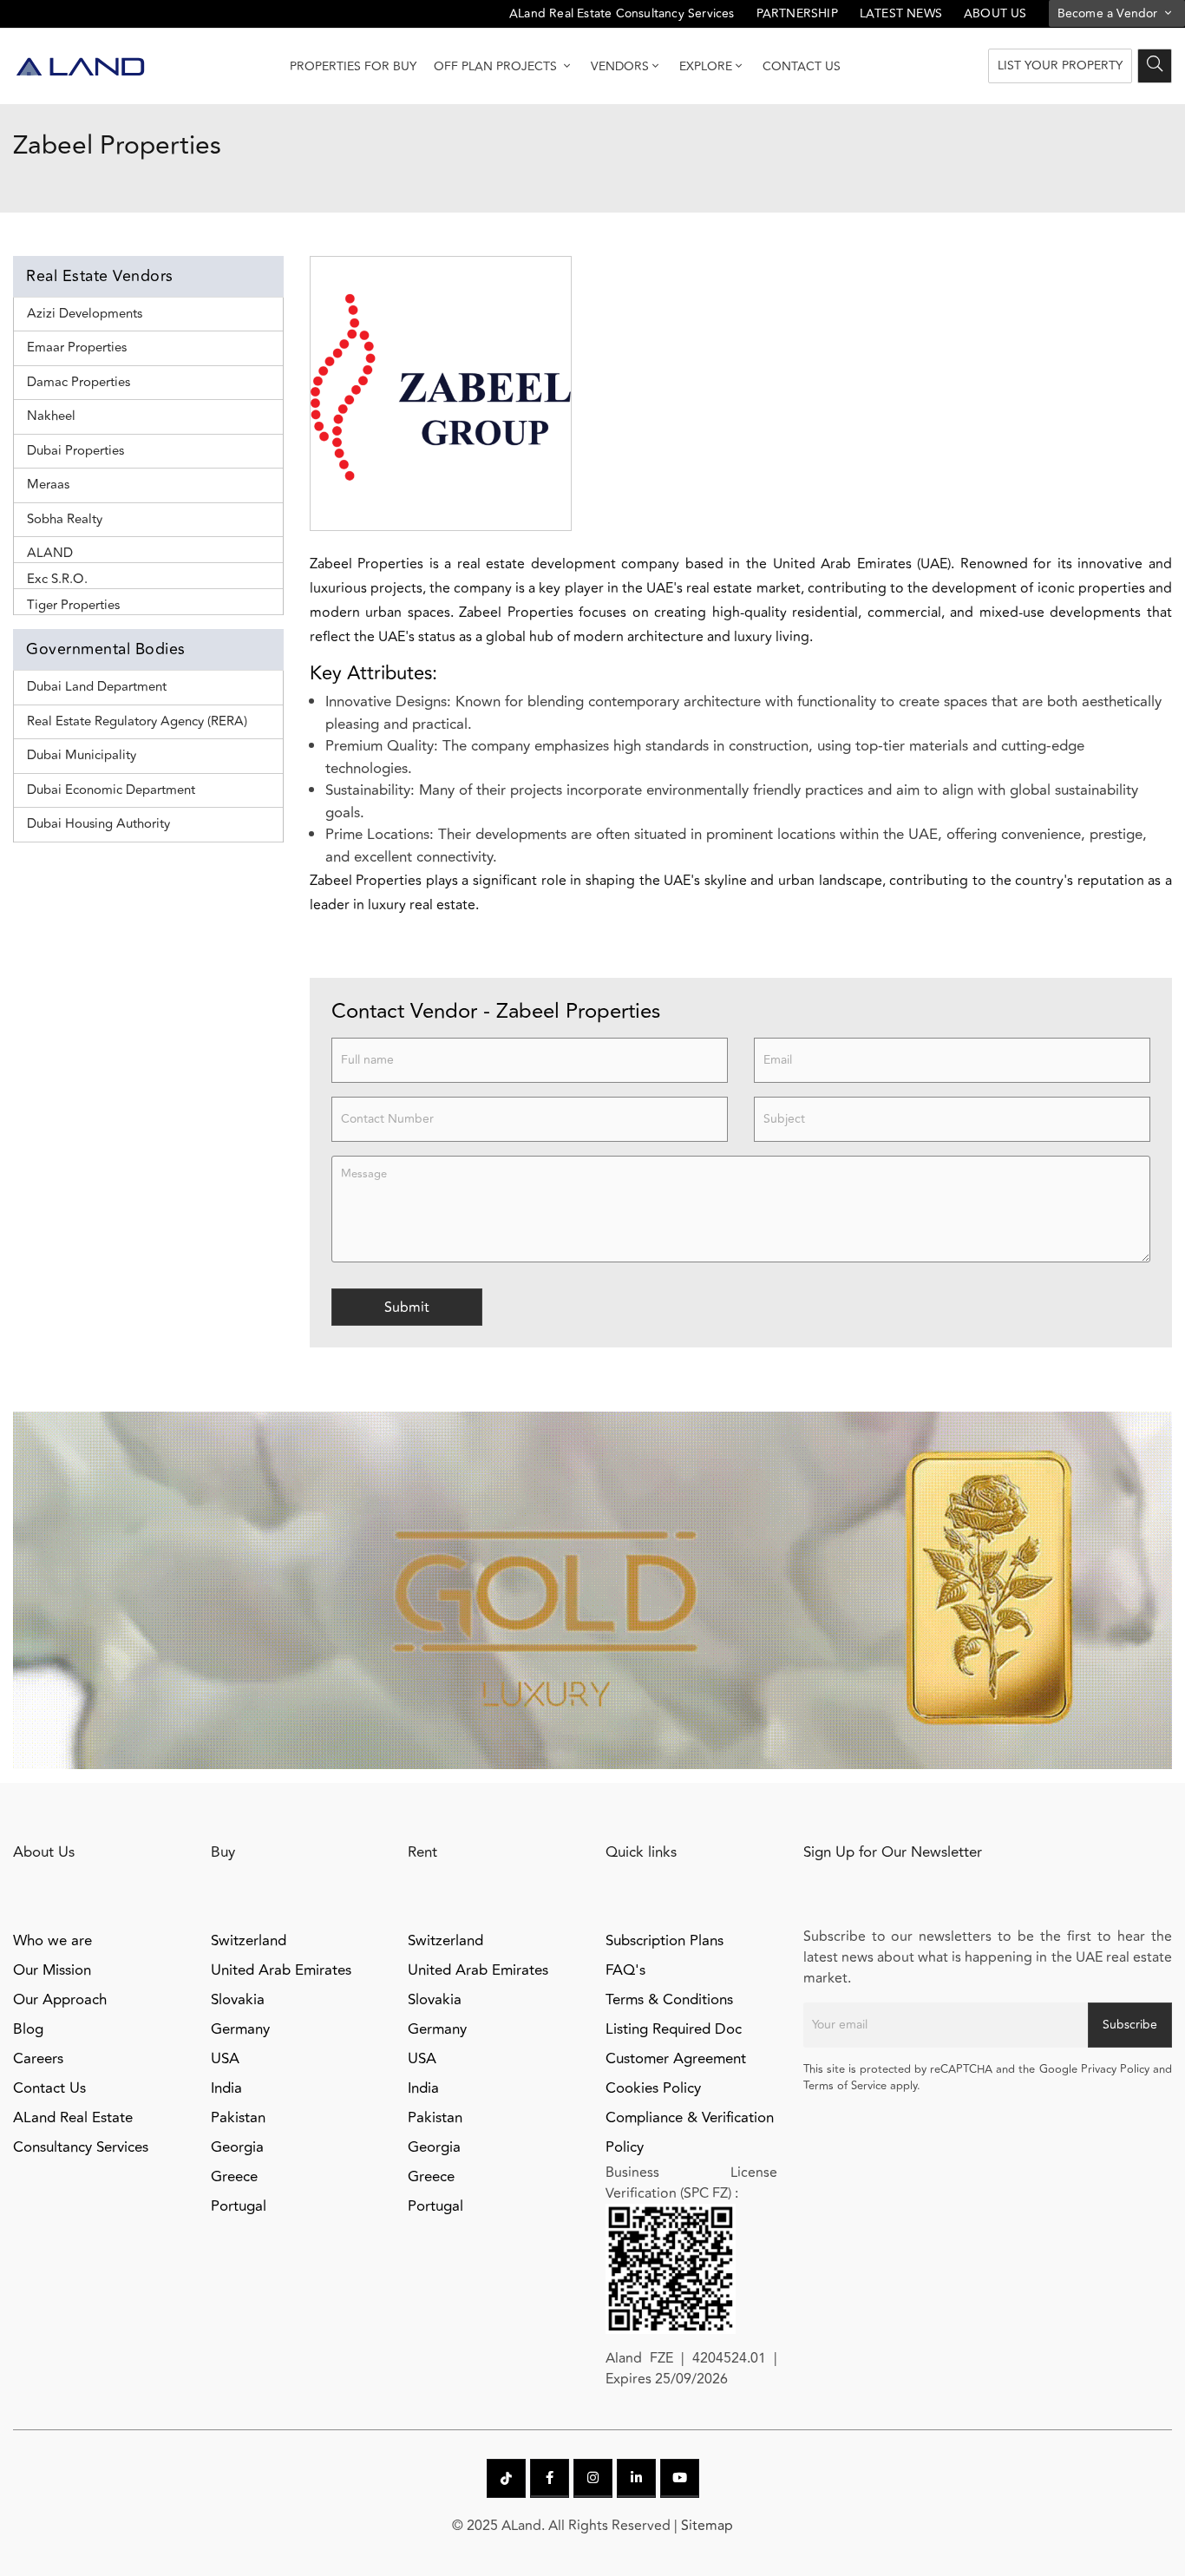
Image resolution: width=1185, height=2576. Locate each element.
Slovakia (238, 2000)
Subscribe (1130, 2025)
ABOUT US (995, 13)
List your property (1060, 66)
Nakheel (51, 416)
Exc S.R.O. (57, 579)
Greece (234, 2177)
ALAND (50, 553)
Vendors (620, 66)
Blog (28, 2029)
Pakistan (238, 2118)
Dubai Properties (75, 451)
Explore (706, 66)
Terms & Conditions (669, 2000)
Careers (38, 2059)
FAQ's (625, 1970)
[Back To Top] (1136, 2527)
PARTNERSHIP (797, 13)
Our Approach (60, 2000)
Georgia (237, 2147)
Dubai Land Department (97, 687)
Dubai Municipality (82, 755)
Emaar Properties (77, 347)
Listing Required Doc (674, 2029)
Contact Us (802, 66)
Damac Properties (79, 382)
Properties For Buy (353, 66)
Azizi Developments (85, 314)
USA (225, 2059)
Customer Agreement (676, 2059)
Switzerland (249, 1941)
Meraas (48, 485)
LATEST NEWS (901, 13)
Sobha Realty (65, 519)
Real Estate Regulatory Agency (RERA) (137, 721)
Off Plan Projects (497, 66)
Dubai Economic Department (111, 790)
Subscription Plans (665, 1941)
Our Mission (52, 1970)
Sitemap (707, 2526)
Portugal (239, 2206)
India (226, 2088)
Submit (407, 1308)
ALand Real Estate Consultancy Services (622, 13)
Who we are (52, 1941)
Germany (240, 2029)
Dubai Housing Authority (98, 824)
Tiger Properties (73, 605)
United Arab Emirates (281, 1970)
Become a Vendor (1110, 13)
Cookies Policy (653, 2088)
